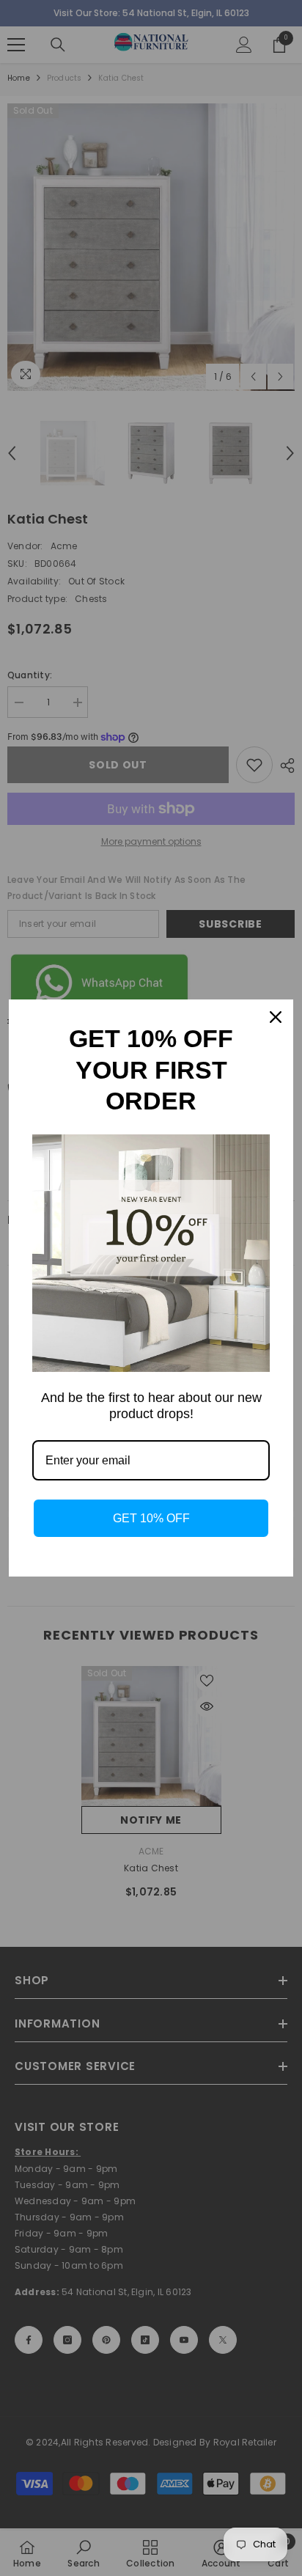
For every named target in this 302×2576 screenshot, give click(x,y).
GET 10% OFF (151, 1518)
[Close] (276, 1017)
